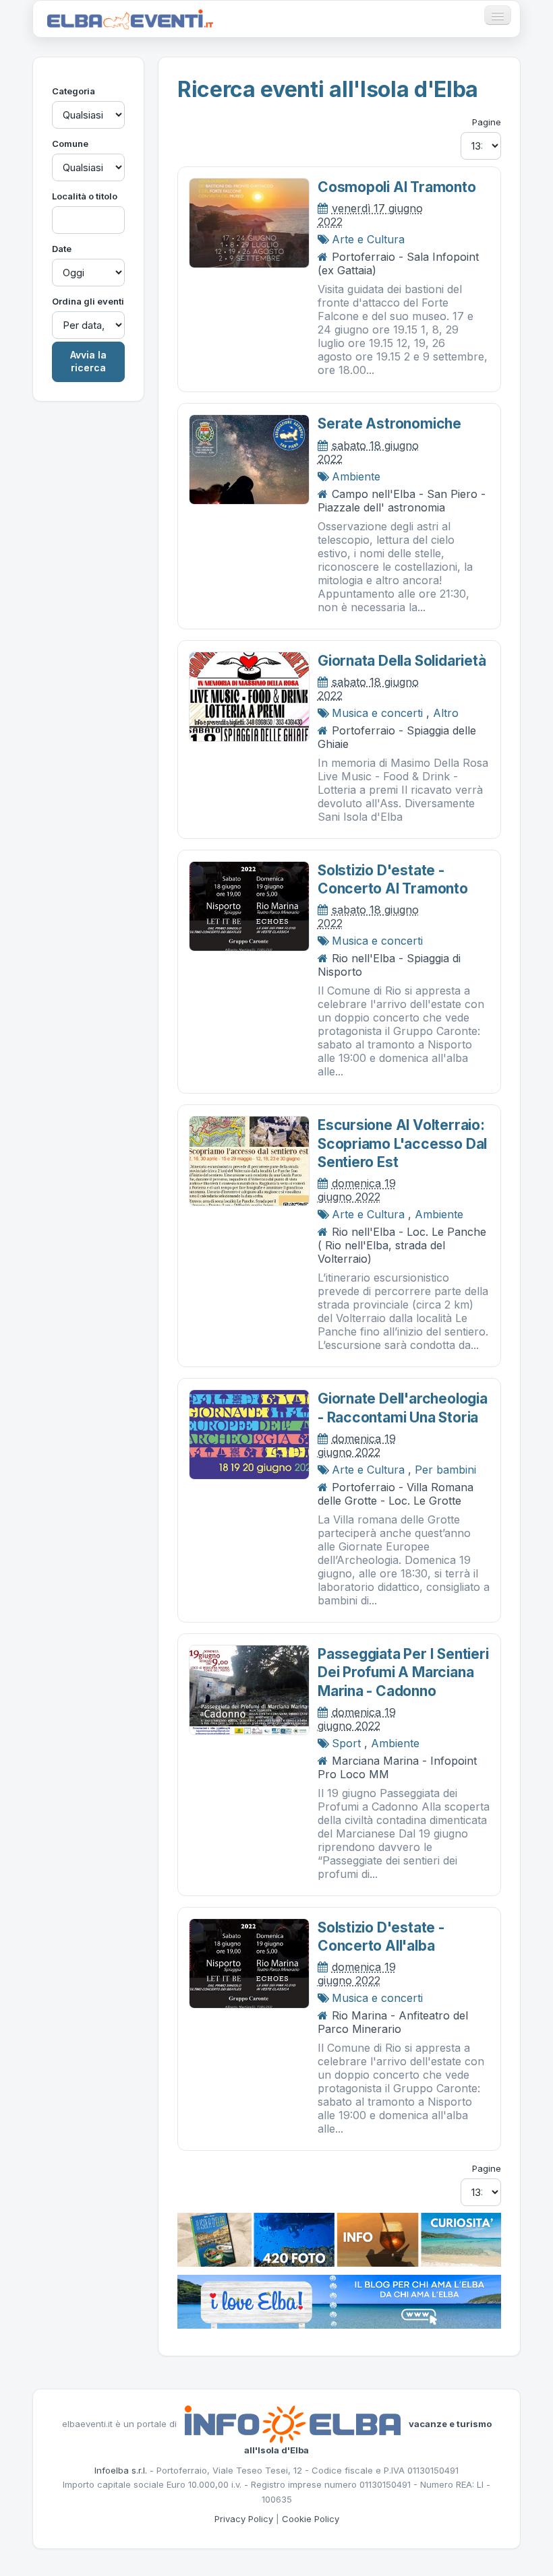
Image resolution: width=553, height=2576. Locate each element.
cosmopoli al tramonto (397, 187)
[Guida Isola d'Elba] (339, 2239)
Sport (346, 1743)
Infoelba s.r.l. (121, 2470)
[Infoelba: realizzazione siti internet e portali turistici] (293, 2424)
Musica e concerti (377, 713)
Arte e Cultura (368, 239)
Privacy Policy (244, 2519)
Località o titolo (85, 196)
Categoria (74, 91)
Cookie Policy (311, 2519)
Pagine (487, 122)
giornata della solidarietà (402, 661)
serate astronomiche (389, 423)
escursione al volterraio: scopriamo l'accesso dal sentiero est (402, 1143)
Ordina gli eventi (88, 301)
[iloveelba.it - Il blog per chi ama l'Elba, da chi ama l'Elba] (339, 2301)
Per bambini (445, 1470)
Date (62, 249)
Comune (70, 144)
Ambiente (356, 476)
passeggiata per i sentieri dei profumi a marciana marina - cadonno (403, 1672)
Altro (446, 713)
